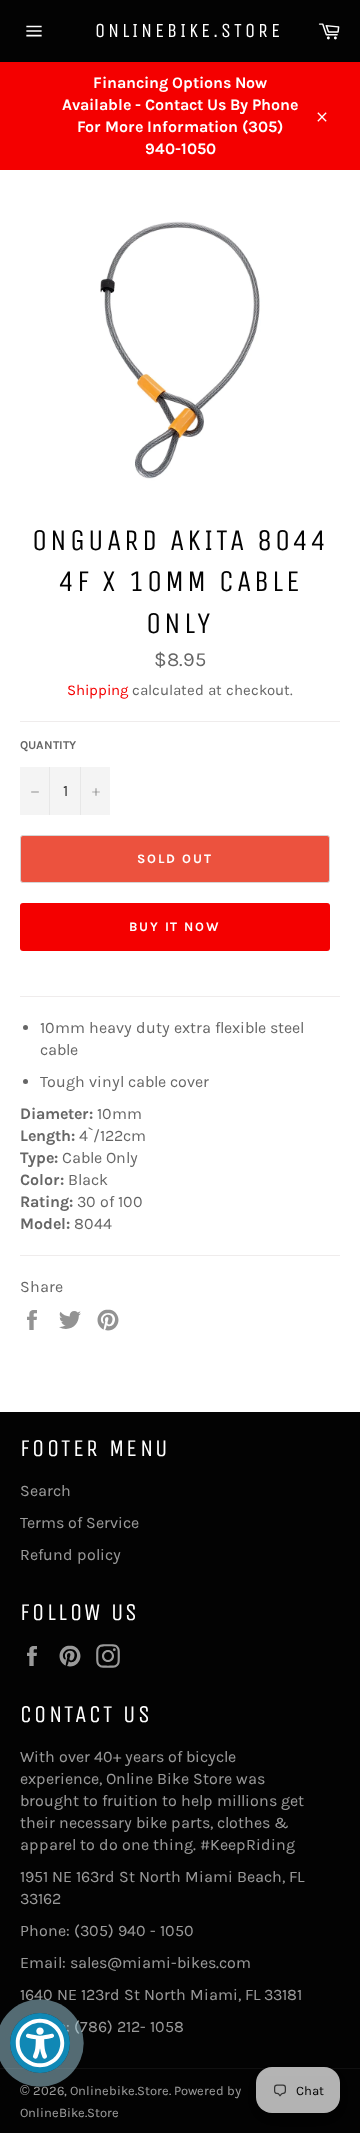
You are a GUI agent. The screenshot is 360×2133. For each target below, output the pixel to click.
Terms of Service (79, 1522)
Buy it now (175, 926)
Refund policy (70, 1554)
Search (45, 1490)
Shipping (97, 690)
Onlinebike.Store (180, 30)
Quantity (48, 745)
